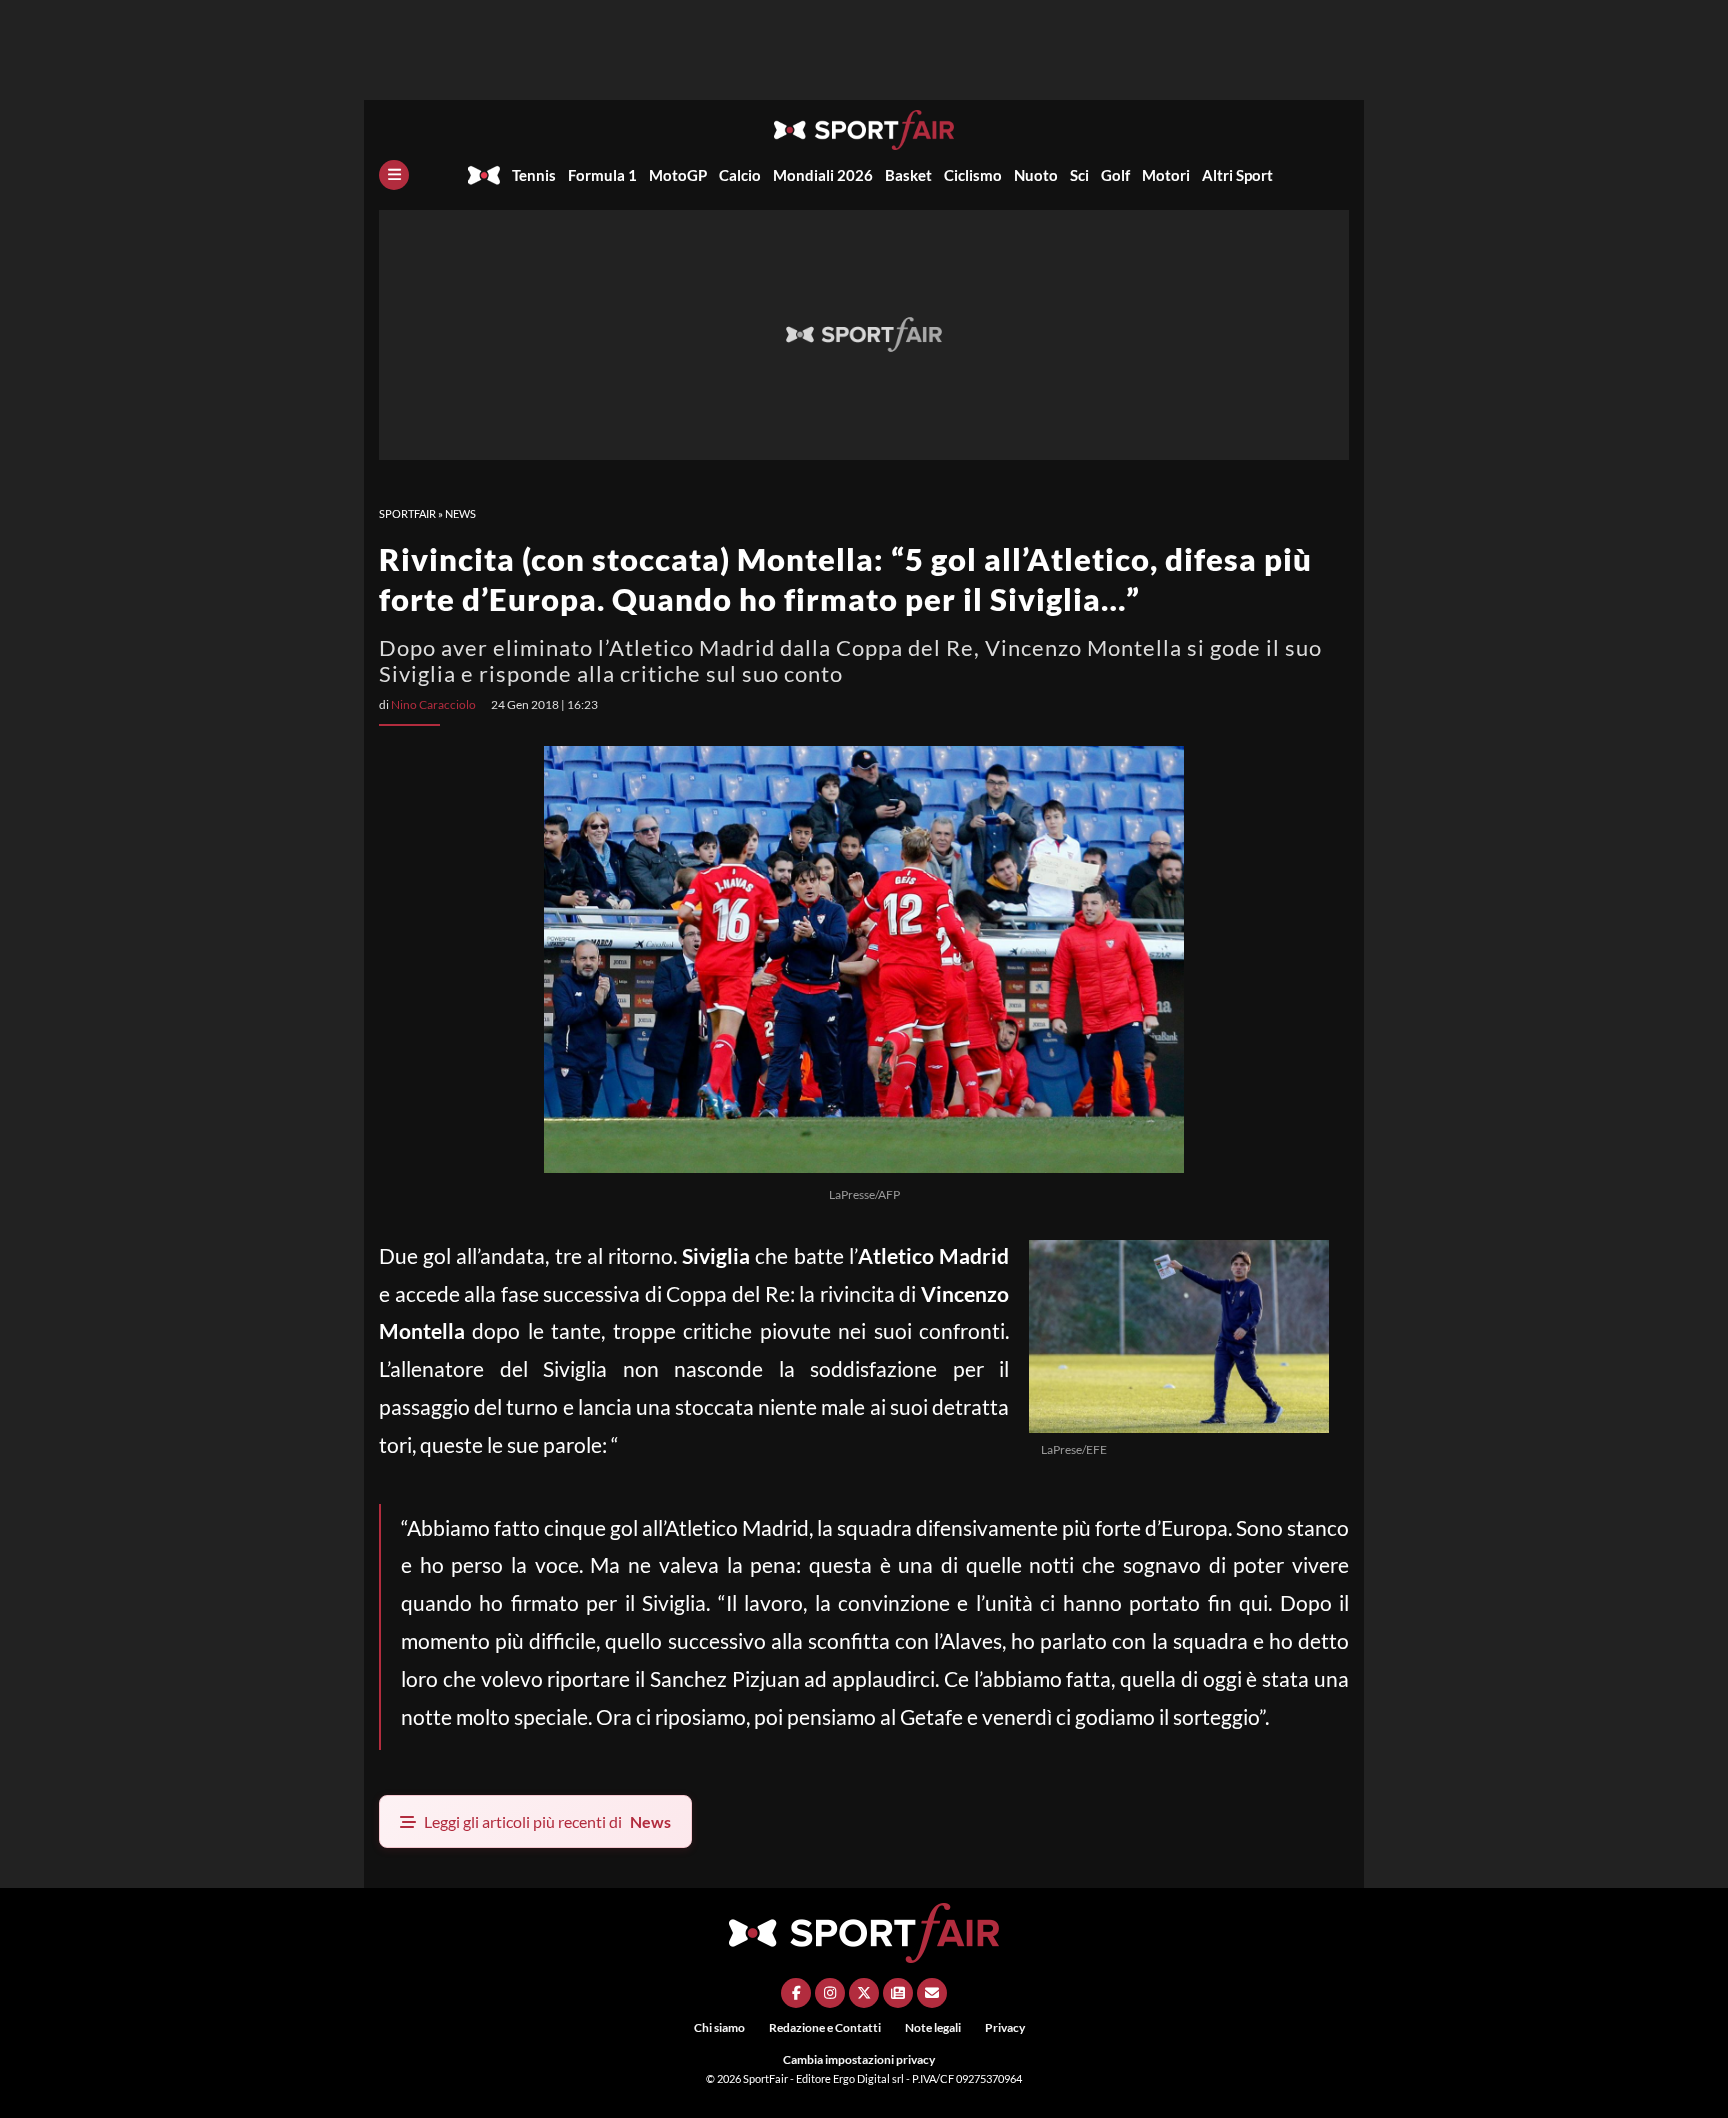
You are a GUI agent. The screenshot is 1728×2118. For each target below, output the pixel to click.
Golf (1115, 175)
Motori (1166, 175)
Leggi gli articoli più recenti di (547, 1821)
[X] (864, 1993)
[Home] (484, 175)
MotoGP (678, 175)
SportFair (407, 513)
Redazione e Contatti (825, 2027)
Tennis (534, 175)
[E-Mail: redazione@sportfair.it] (932, 1993)
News (460, 513)
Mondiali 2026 (823, 175)
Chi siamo (719, 2027)
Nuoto (1036, 175)
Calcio (740, 175)
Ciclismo (973, 175)
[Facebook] (796, 1993)
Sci (1079, 175)
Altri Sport (1237, 175)
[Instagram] (830, 1993)
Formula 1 (602, 175)
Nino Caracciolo (433, 704)
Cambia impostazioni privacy (859, 2059)
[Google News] (898, 1993)
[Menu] (394, 175)
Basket (908, 175)
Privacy (1005, 2027)
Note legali (933, 2027)
